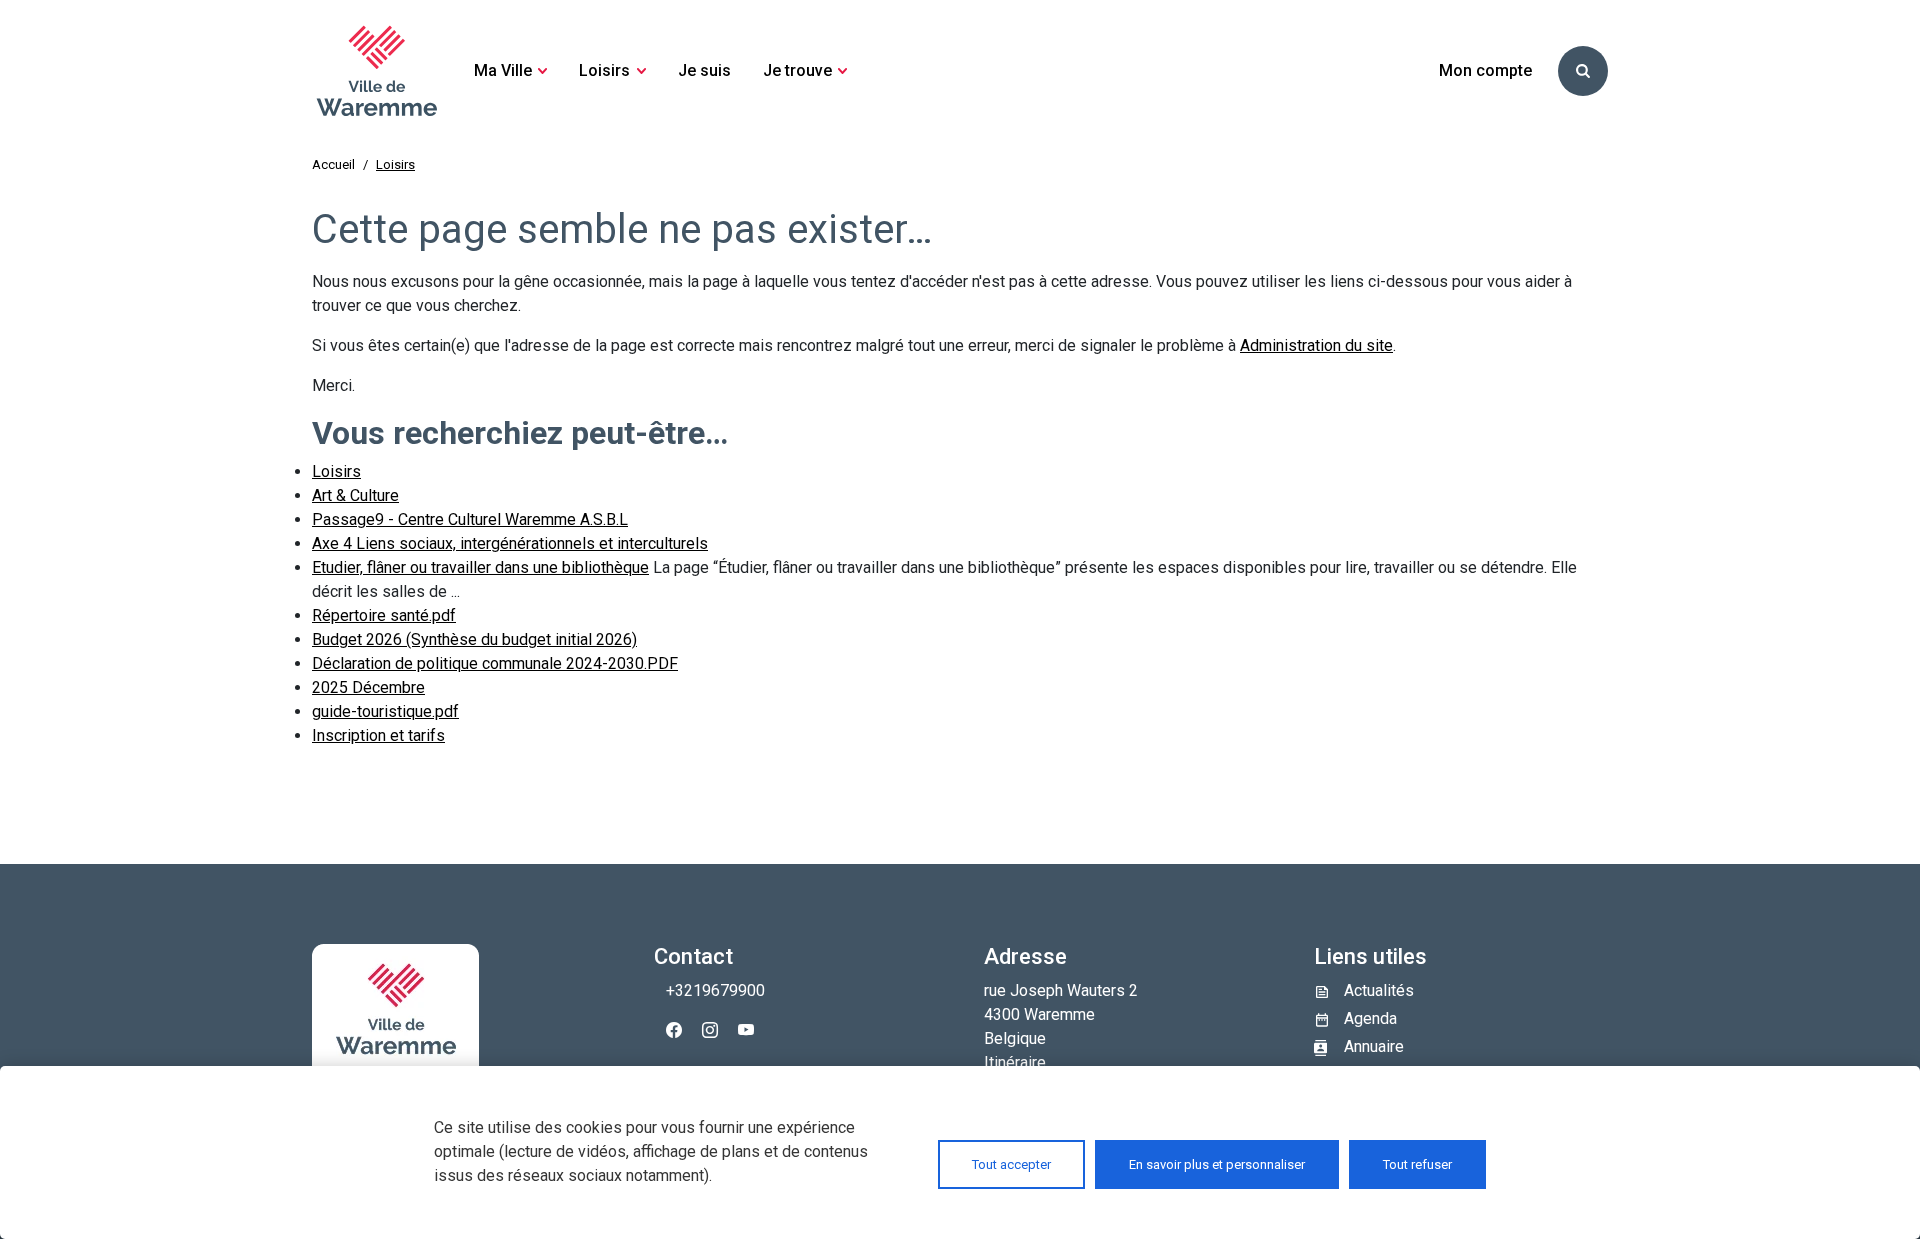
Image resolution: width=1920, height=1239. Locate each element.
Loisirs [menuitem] (604, 70)
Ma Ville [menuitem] (503, 70)
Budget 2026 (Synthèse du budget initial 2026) (474, 639)
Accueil (333, 164)
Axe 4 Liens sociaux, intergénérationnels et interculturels (510, 543)
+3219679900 (715, 990)
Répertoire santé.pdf (384, 615)
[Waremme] (377, 71)
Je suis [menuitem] (704, 70)
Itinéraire (1015, 1062)
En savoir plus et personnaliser (1217, 1164)
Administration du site (1316, 345)
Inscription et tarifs (378, 735)
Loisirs (336, 471)
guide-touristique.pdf (385, 711)
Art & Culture (355, 495)
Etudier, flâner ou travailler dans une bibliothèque (480, 567)
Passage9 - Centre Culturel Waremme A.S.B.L (470, 519)
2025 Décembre (368, 687)
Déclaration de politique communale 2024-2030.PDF (495, 663)
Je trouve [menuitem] (797, 70)
